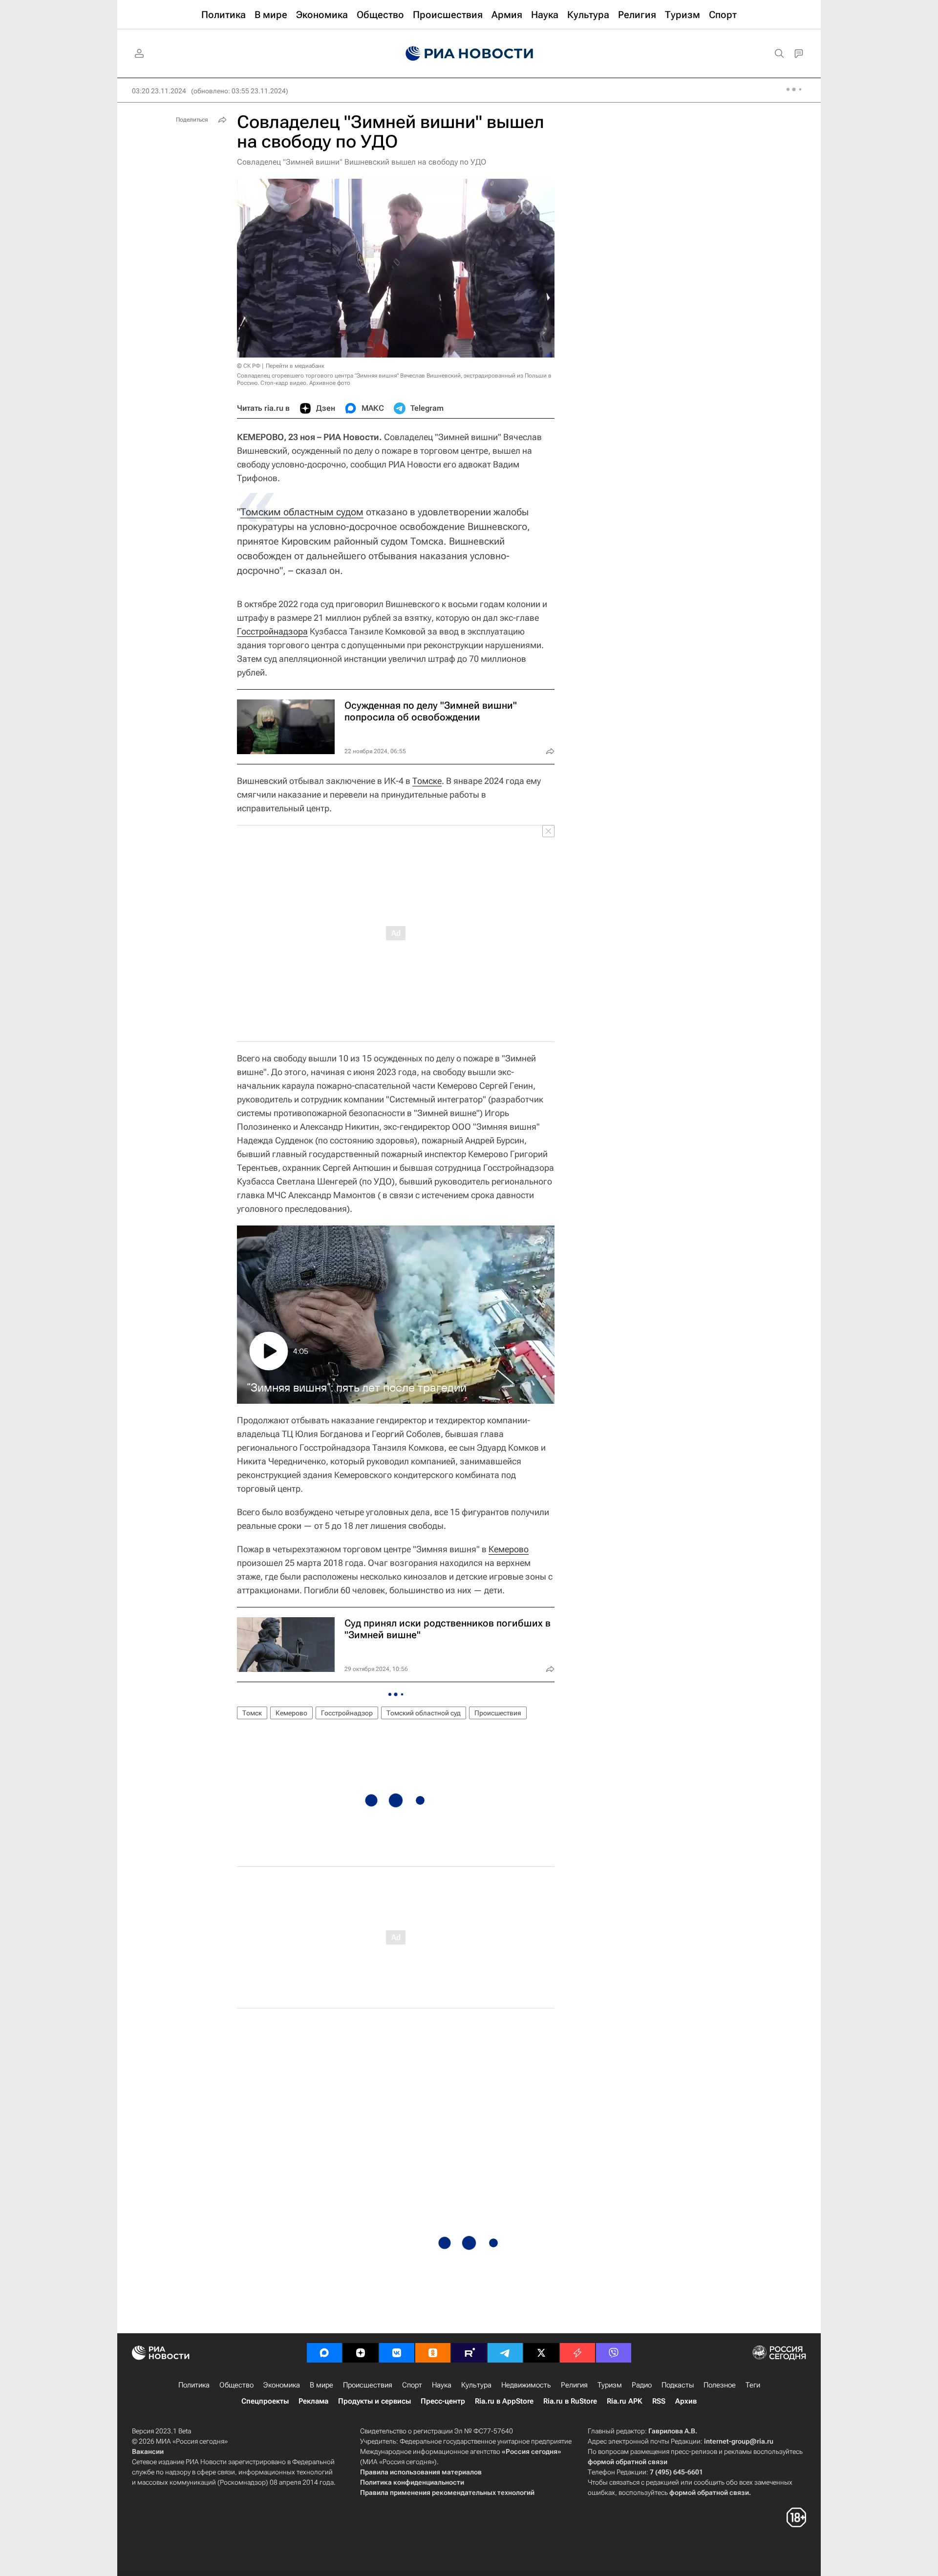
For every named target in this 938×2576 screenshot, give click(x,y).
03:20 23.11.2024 (159, 91)
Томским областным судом (302, 512)
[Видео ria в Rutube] (469, 2353)
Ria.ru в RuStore (570, 2401)
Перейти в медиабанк (295, 366)
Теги (753, 2385)
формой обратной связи (628, 2462)
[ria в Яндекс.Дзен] (361, 2353)
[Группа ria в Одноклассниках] (433, 2353)
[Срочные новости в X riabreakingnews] (577, 2353)
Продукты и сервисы (374, 2401)
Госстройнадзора (272, 631)
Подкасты (678, 2385)
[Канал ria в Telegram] (505, 2353)
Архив (686, 2401)
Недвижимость (526, 2385)
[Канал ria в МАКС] (324, 2353)
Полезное (720, 2385)
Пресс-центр (443, 2401)
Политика (194, 2385)
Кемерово (509, 1549)
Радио (642, 2385)
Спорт (412, 2385)
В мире (321, 2385)
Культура (476, 2385)
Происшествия (498, 1713)
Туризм (610, 2385)
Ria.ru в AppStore (504, 2401)
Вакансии (148, 2451)
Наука (442, 2385)
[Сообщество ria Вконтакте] (397, 2353)
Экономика (282, 2385)
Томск (252, 1713)
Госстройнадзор (347, 1713)
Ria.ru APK (625, 2401)
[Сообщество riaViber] (614, 2353)
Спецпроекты (265, 2401)
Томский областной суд (424, 1713)
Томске (427, 781)
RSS (659, 2401)
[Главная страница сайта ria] (469, 54)
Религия (574, 2385)
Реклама (313, 2401)
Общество (236, 2385)
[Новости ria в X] (541, 2353)
